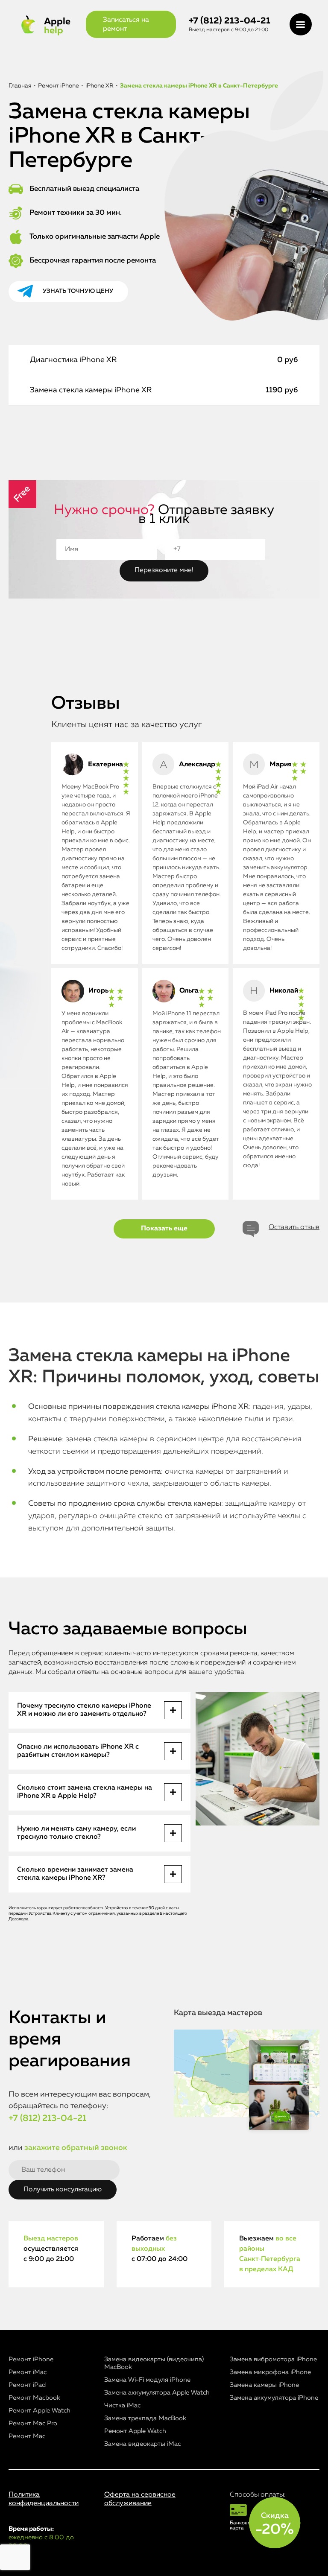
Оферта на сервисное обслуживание (140, 2499)
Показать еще (164, 1229)
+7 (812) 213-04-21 (230, 21)
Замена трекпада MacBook (145, 2418)
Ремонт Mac (27, 2436)
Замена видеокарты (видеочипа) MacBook (154, 2363)
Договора (19, 1919)
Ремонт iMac (28, 2372)
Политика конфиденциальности (44, 2499)
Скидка (275, 2524)
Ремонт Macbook (34, 2398)
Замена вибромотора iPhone (273, 2359)
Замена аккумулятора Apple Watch (157, 2393)
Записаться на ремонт (126, 25)
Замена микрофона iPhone (270, 2372)
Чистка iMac (122, 2405)
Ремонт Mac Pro (33, 2423)
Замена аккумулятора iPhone (274, 2398)
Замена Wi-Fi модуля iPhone (147, 2380)
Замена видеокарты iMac (142, 2444)
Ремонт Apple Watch (40, 2411)
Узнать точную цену (78, 291)
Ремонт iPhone (31, 2359)
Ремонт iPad (27, 2385)
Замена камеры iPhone (264, 2385)
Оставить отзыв (294, 1227)
